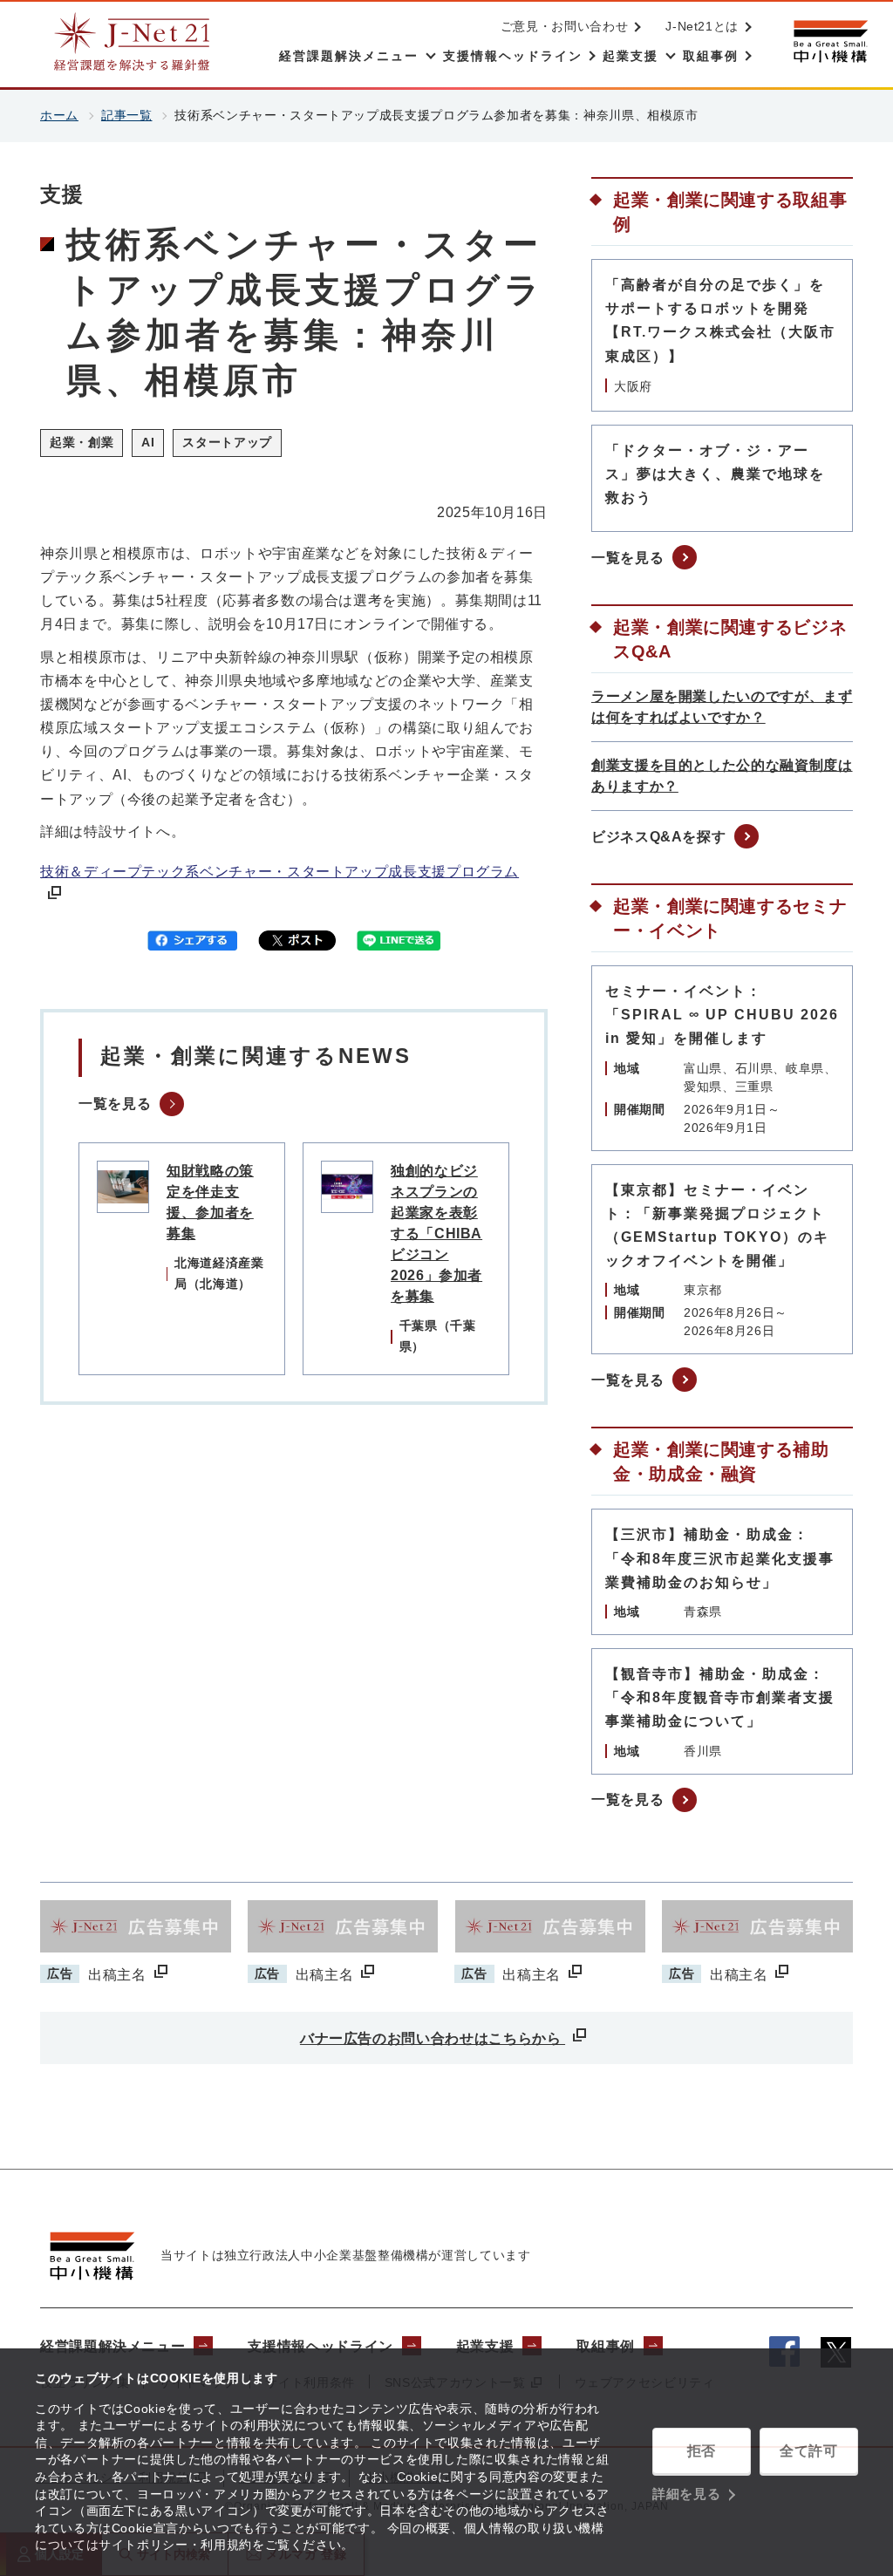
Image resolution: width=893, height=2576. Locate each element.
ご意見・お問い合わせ (564, 26)
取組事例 (606, 2346)
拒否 (702, 2451)
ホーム (59, 115)
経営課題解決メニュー (112, 2346)
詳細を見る (686, 2494)
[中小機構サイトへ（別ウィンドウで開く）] (830, 41)
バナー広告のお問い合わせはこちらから (433, 2038)
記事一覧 (127, 115)
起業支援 (485, 2346)
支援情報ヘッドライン (320, 2346)
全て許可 (809, 2451)
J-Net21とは (702, 26)
